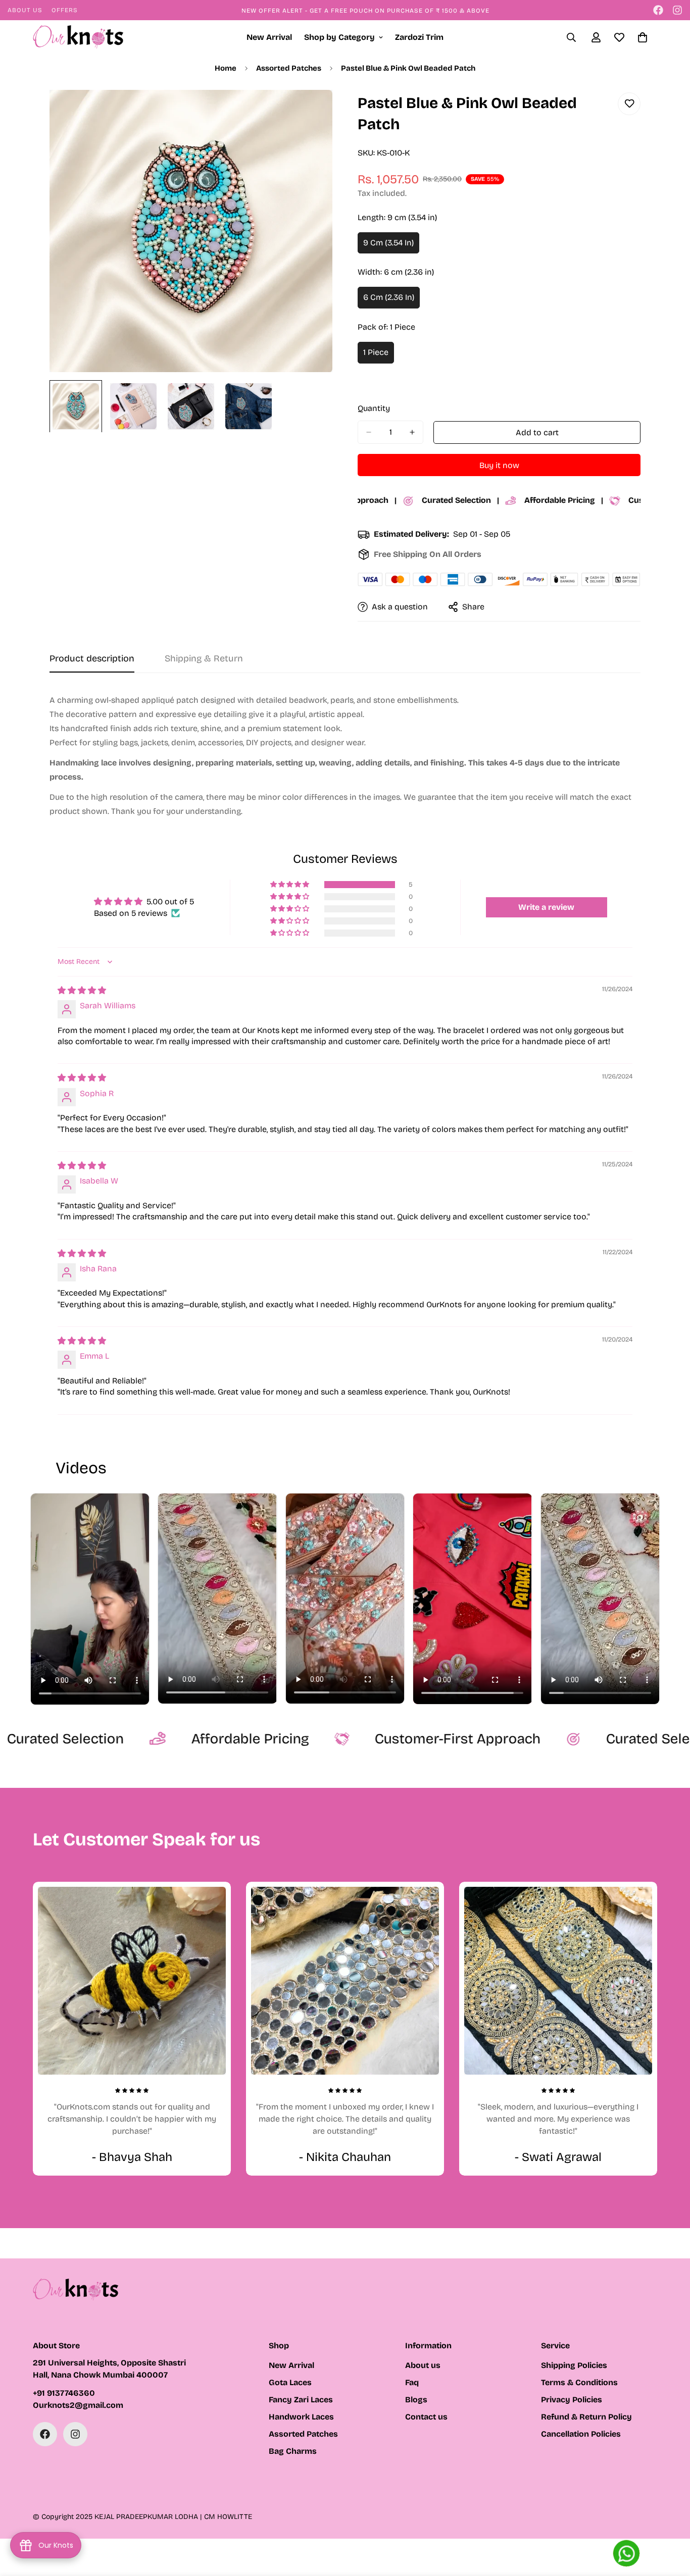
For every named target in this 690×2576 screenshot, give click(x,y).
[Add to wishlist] (629, 104)
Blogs (416, 2400)
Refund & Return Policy (586, 2417)
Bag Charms (293, 2451)
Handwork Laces (301, 2417)
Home (226, 68)
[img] (82, 990)
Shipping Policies (574, 2365)
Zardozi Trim (419, 37)
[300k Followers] (658, 10)
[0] (643, 37)
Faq (412, 2382)
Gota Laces (290, 2382)
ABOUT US (25, 10)
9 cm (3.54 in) (391, 246)
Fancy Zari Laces (301, 2400)
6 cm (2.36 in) (391, 300)
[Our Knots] (78, 38)
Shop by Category (339, 37)
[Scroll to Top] (670, 2521)
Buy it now (499, 465)
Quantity (374, 408)
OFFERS (65, 10)
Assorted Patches (289, 68)
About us (423, 2365)
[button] (290, 885)
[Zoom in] (311, 111)
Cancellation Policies (581, 2434)
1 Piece (379, 355)
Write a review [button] (546, 907)
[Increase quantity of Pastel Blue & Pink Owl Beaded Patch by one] (412, 432)
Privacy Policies (572, 2400)
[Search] (571, 37)
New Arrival (269, 37)
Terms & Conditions (579, 2382)
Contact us (426, 2417)
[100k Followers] (677, 10)
